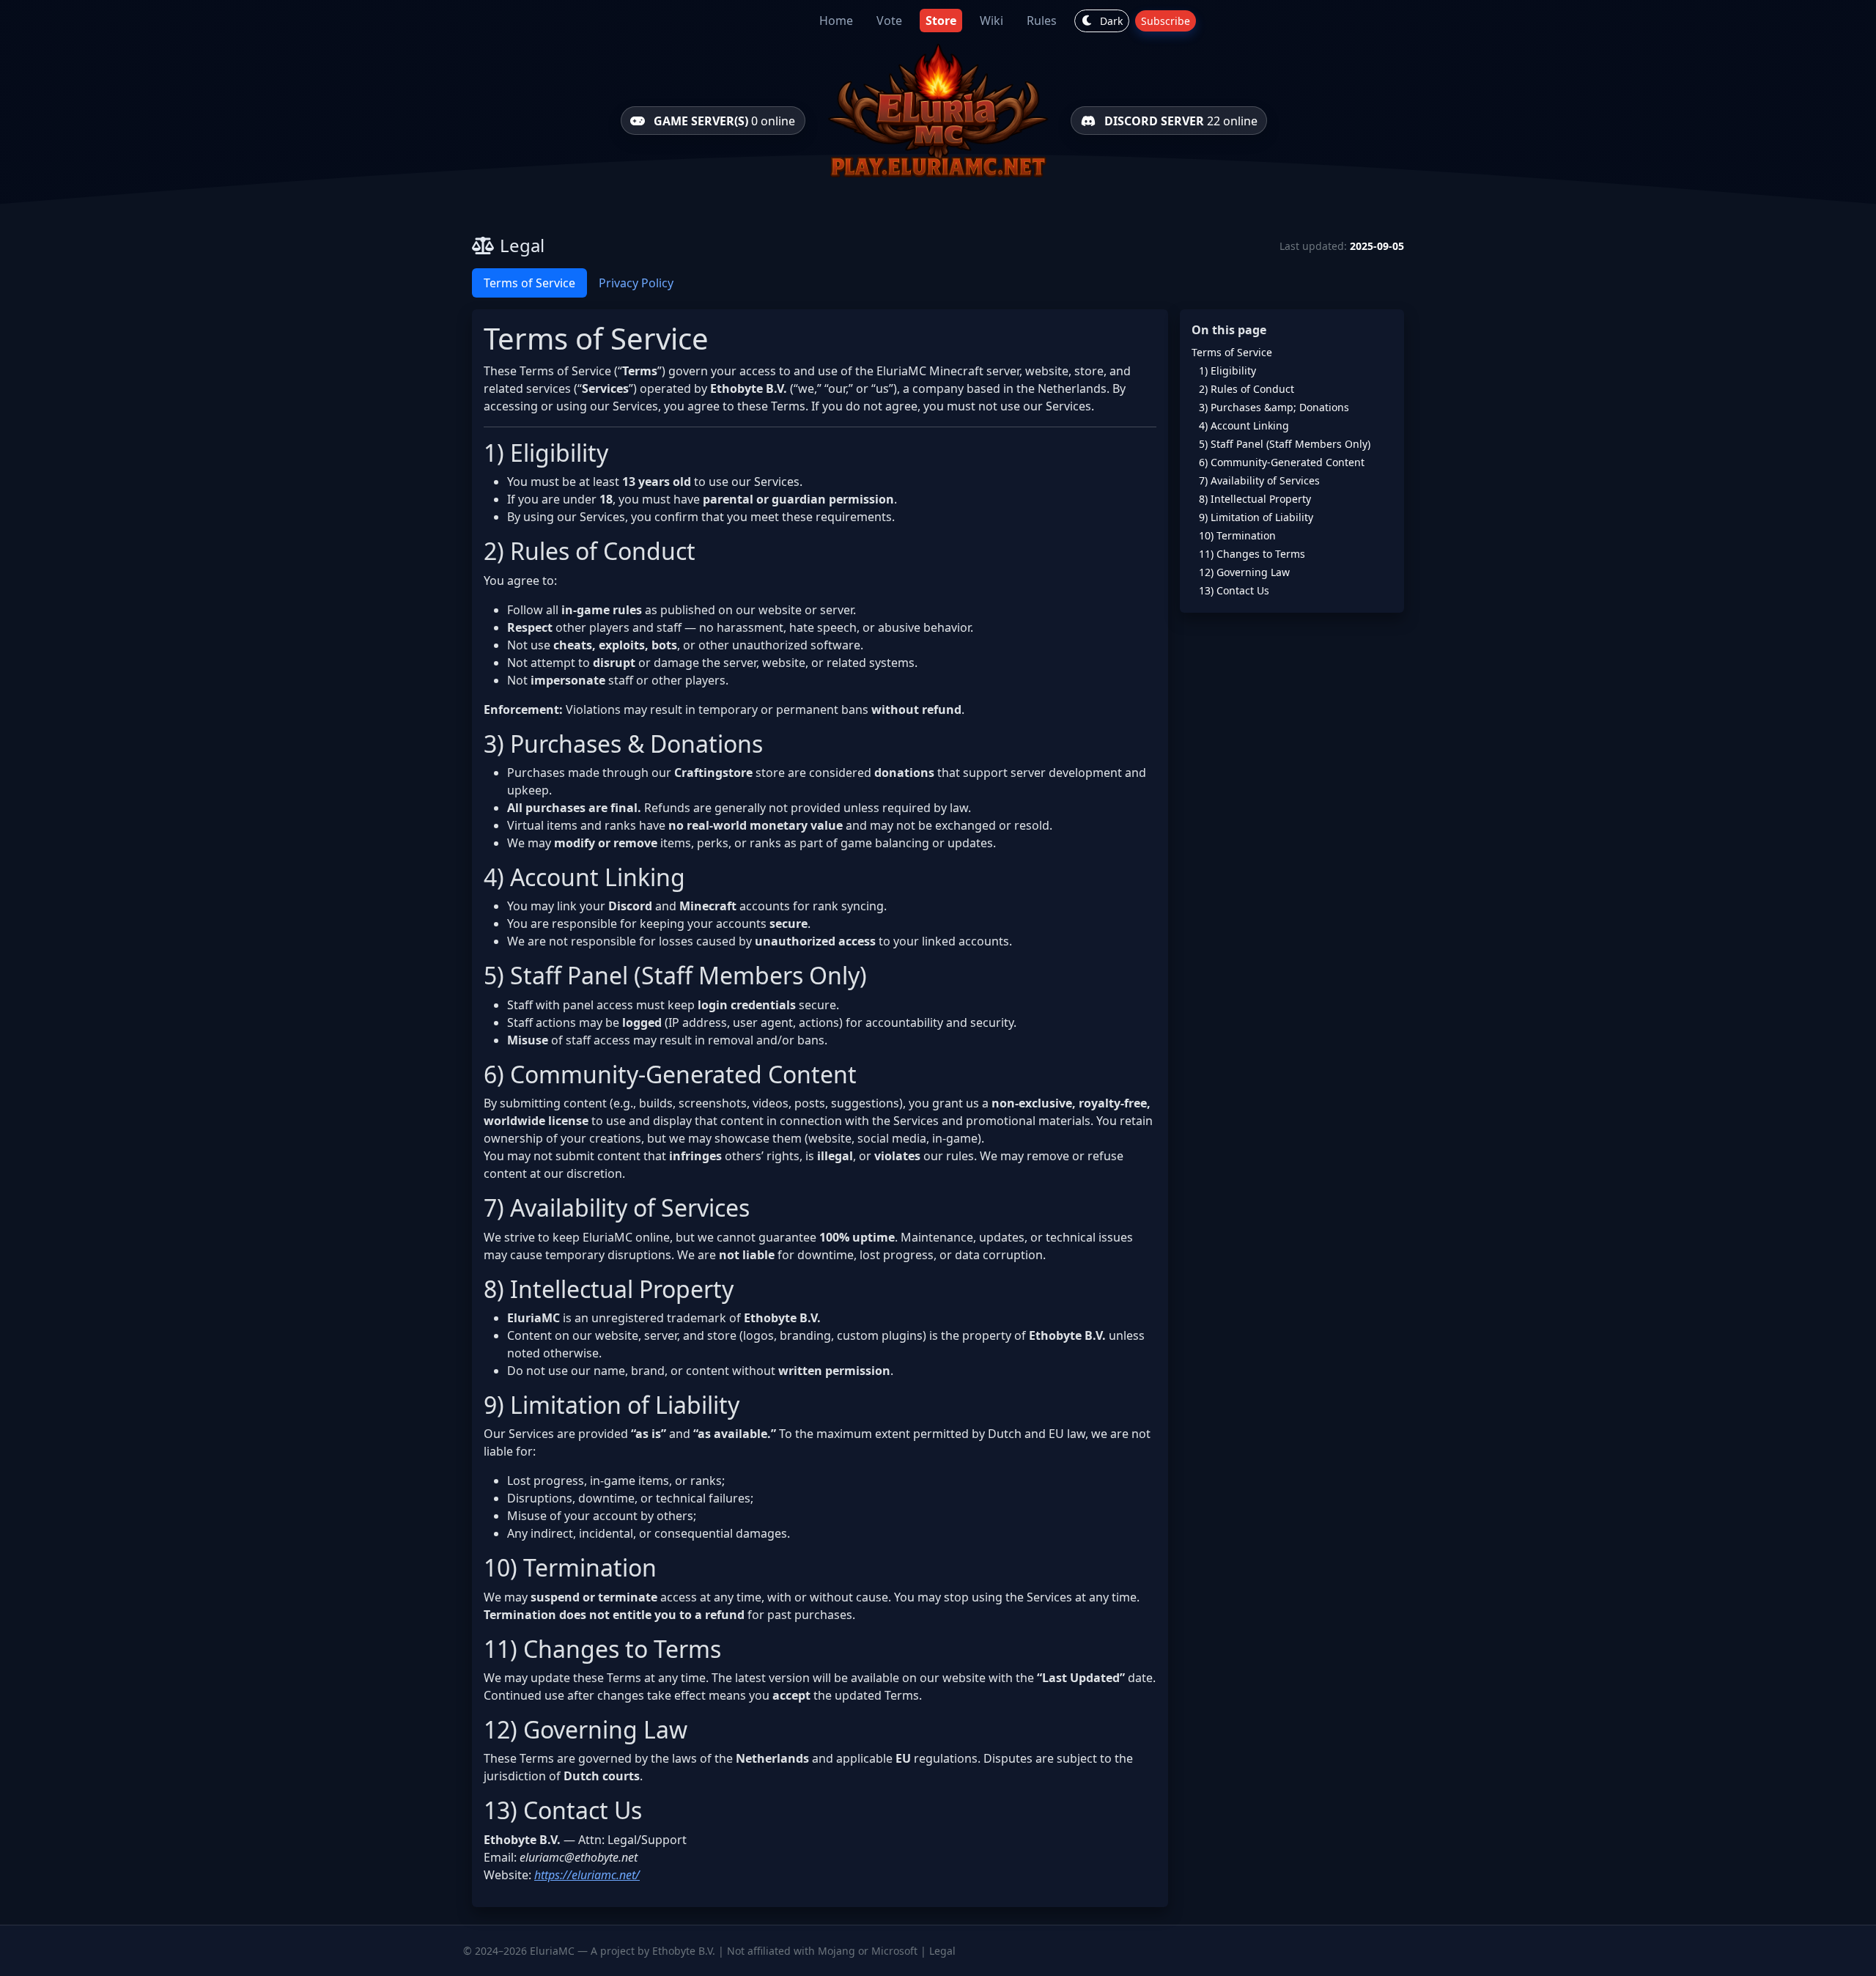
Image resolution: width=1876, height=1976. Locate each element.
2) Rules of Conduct (1247, 389)
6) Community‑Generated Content (1282, 462)
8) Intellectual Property (1255, 499)
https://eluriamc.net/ (587, 1875)
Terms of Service (529, 283)
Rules (1042, 21)
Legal (942, 1951)
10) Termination (1237, 535)
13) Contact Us (1234, 590)
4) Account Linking (1244, 425)
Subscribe (1166, 21)
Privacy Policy (636, 283)
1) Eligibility (1227, 370)
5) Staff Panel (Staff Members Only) (1285, 444)
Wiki (991, 21)
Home (836, 21)
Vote (889, 21)
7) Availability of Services (1259, 480)
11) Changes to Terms (1252, 554)
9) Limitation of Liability (1256, 517)
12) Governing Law (1244, 572)
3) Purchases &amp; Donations (1274, 407)
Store (941, 21)
